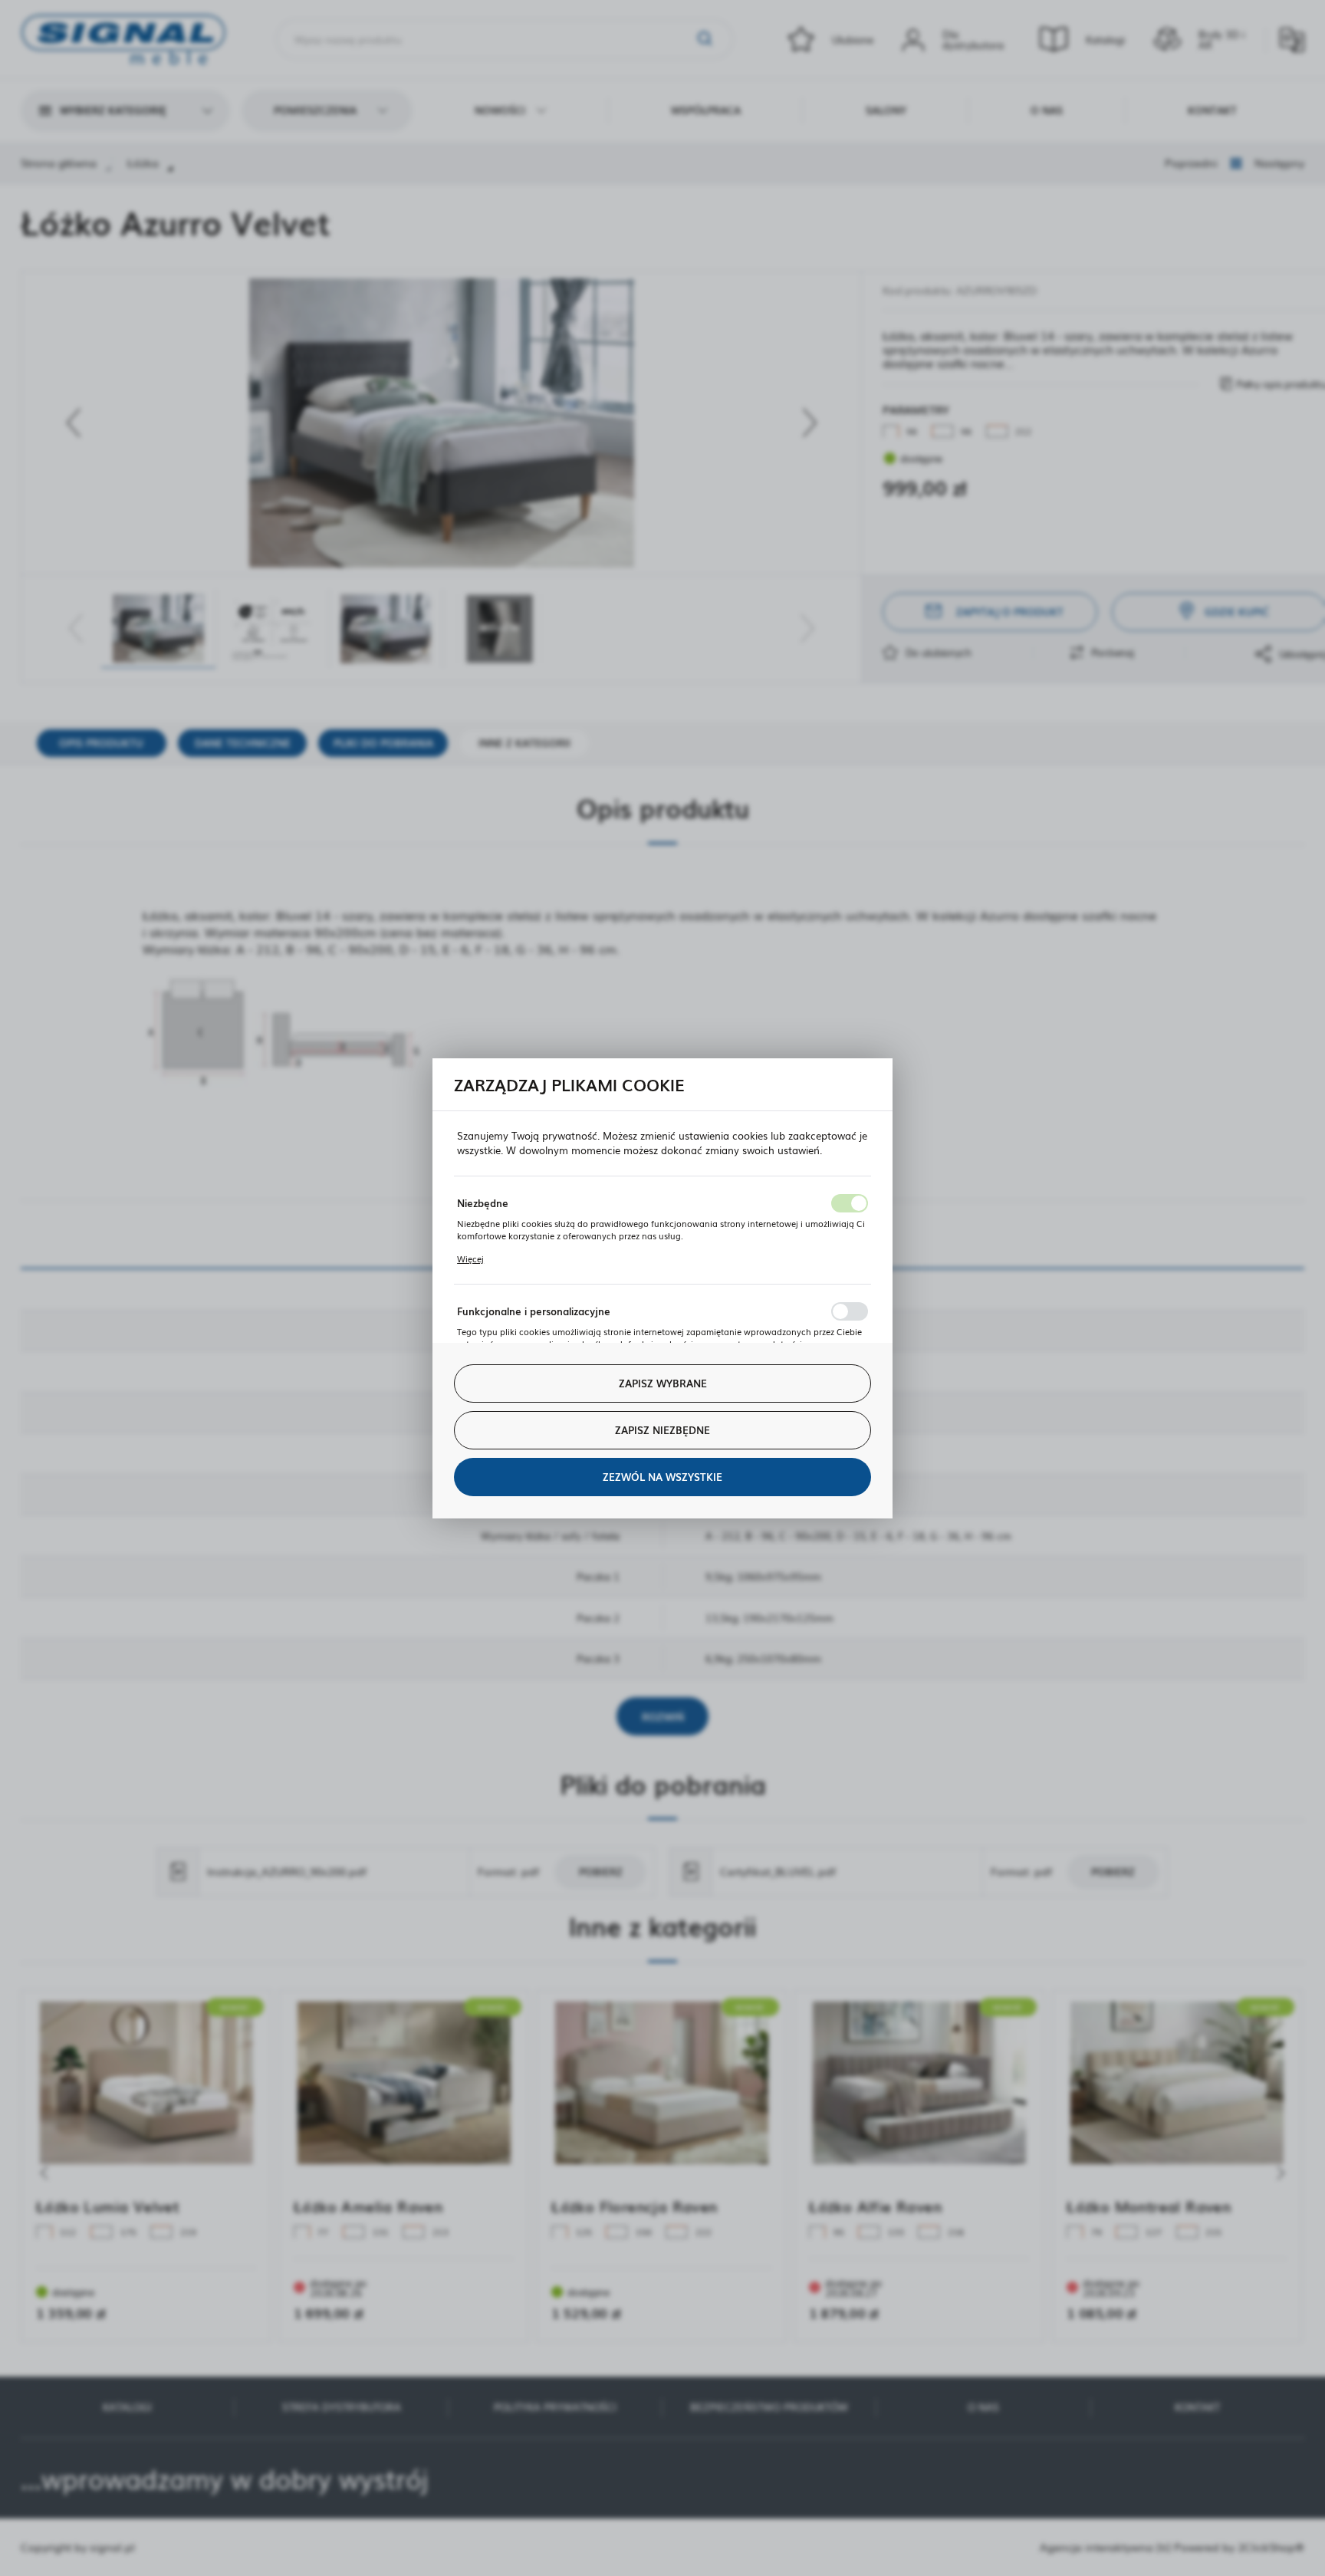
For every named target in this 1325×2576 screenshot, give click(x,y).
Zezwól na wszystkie (662, 1477)
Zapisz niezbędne (662, 1430)
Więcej (470, 1258)
